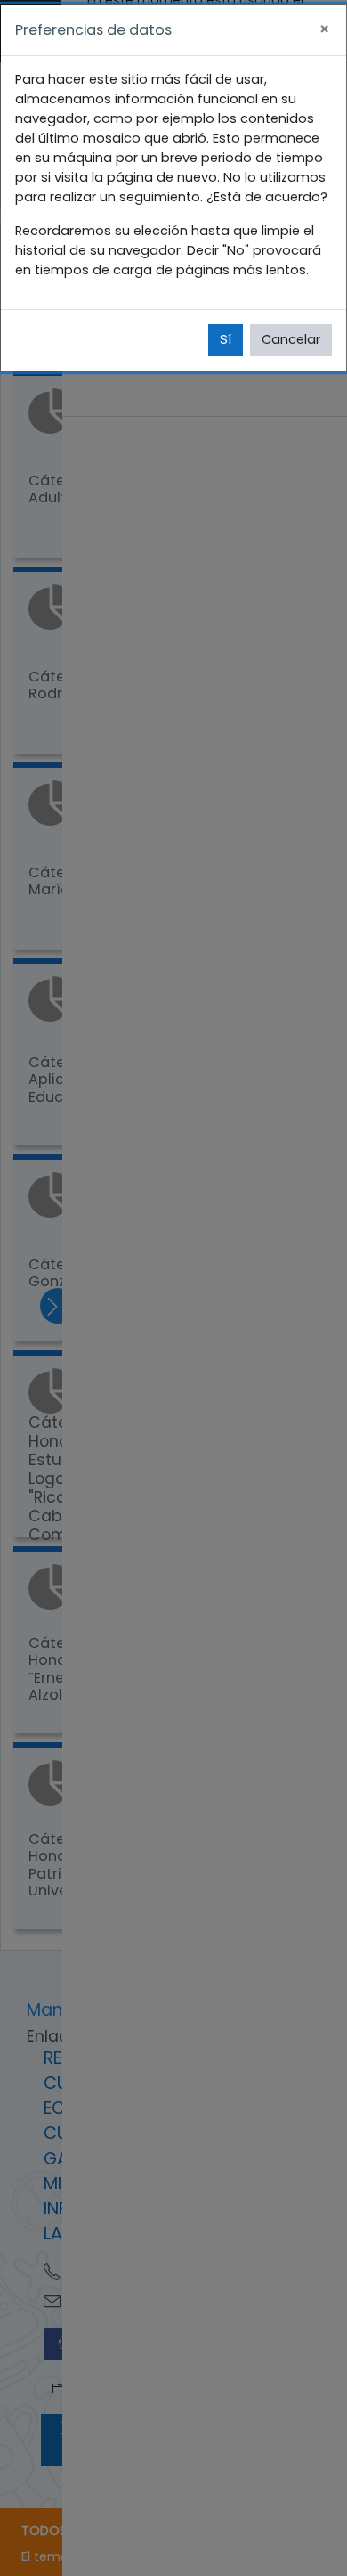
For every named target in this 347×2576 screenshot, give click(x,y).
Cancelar (291, 339)
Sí (226, 339)
